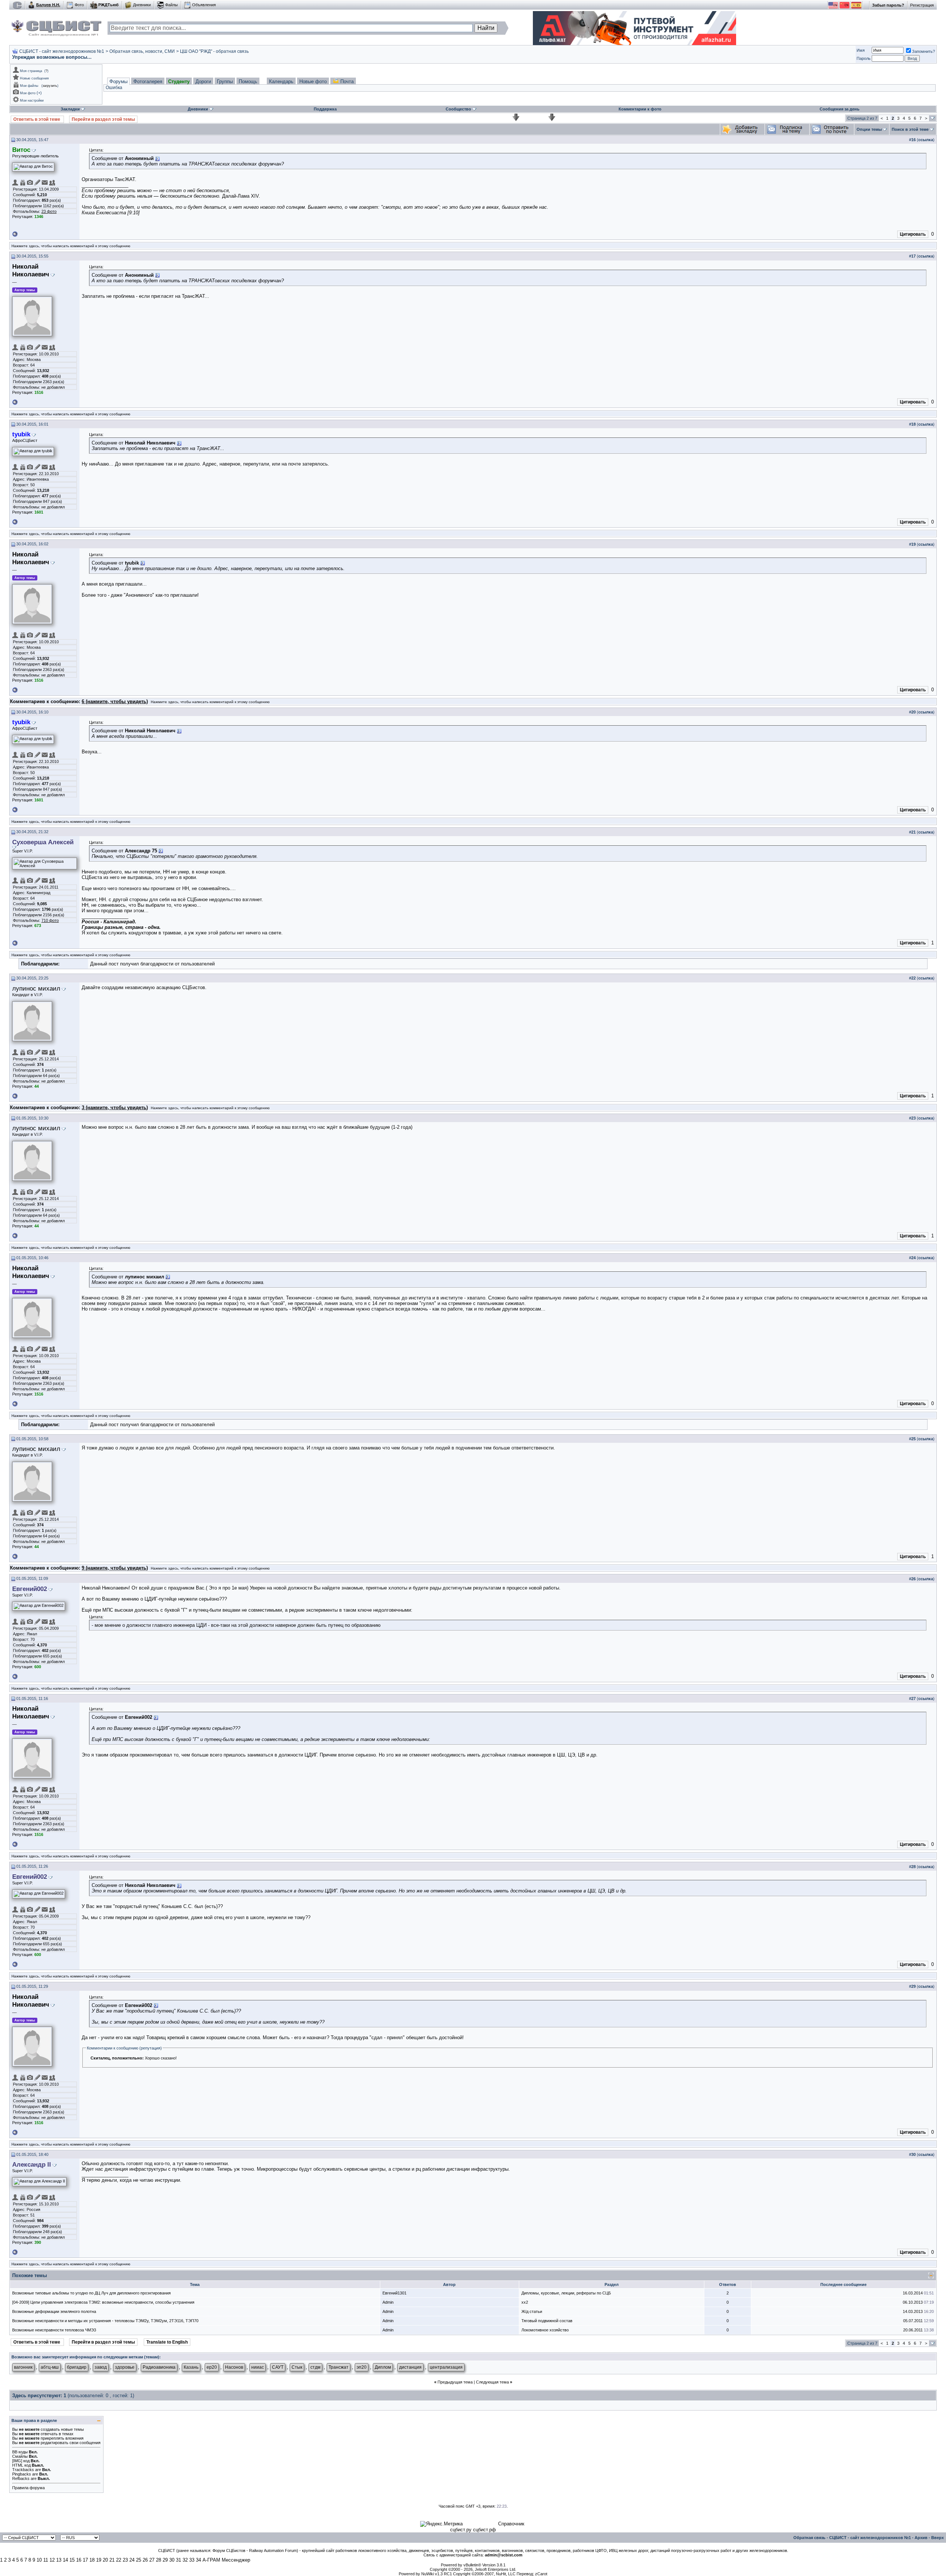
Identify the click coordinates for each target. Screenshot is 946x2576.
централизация (446, 2367)
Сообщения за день (840, 109)
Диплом (383, 2367)
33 (192, 2560)
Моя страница (31, 71)
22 (119, 2560)
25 (139, 2560)
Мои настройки (32, 100)
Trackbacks (23, 2470)
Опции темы (869, 129)
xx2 (525, 2302)
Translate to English (167, 2342)
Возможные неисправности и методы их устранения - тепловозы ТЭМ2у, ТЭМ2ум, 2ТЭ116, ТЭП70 (105, 2321)
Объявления (204, 5)
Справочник (511, 2524)
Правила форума (28, 2488)
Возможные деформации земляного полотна (54, 2311)
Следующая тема (492, 2382)
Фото (79, 5)
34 (198, 2560)
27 (152, 2560)
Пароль (864, 58)
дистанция (410, 2367)
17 (85, 2560)
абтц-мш (50, 2367)
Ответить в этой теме (37, 119)
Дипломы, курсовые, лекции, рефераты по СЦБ (566, 2293)
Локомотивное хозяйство (545, 2330)
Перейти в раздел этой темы (103, 119)
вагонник (23, 2367)
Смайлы (20, 2456)
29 (165, 2560)
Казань (191, 2367)
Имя (861, 50)
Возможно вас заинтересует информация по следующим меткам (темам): (86, 2357)
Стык (297, 2367)
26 (145, 2560)
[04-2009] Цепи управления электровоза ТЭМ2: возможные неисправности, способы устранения (103, 2302)
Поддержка (325, 109)
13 (59, 2560)
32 (185, 2560)
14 (65, 2560)
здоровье (125, 2367)
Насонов (234, 2367)
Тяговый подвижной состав (547, 2321)
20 (105, 2560)
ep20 (212, 2367)
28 (159, 2560)
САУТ (278, 2367)
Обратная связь (809, 2538)
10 (39, 2560)
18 (92, 2560)
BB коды (20, 2452)
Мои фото (28, 93)
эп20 (362, 2367)
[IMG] (17, 2461)
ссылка (926, 140)
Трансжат (338, 2367)
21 (112, 2560)
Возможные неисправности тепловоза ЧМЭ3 (54, 2330)
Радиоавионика (159, 2367)
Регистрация (922, 5)
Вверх (938, 2538)
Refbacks (21, 2478)
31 (178, 2560)
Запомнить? (923, 51)
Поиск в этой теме (910, 129)
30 (172, 2560)
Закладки (70, 109)
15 (72, 2560)
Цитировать (913, 234)
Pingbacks (22, 2474)
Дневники (142, 5)
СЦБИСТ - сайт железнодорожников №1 (62, 51)
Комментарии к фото (640, 109)
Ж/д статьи (532, 2311)
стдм (315, 2367)
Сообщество (458, 109)
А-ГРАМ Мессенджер (226, 2560)
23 (125, 2560)
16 (79, 2560)
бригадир (77, 2367)
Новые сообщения (34, 78)
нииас (258, 2367)
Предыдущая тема (455, 2382)
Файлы (171, 5)
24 (132, 2560)
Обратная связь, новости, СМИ (142, 51)
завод (101, 2367)
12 (52, 2560)
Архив (921, 2538)
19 (99, 2560)
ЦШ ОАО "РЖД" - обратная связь (214, 51)
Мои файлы (29, 86)
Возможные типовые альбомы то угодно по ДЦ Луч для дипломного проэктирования (91, 2293)
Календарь (281, 81)
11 (46, 2560)
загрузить (50, 86)
